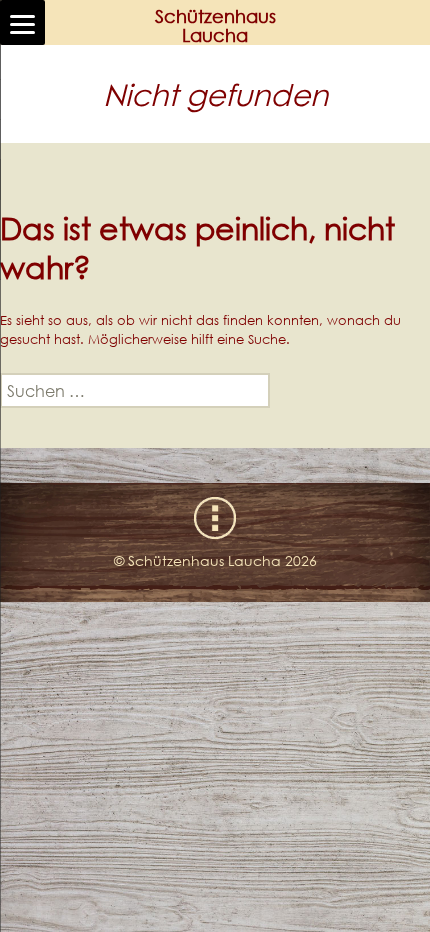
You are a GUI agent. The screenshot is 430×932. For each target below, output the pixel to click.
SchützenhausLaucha (215, 26)
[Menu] (22, 22)
